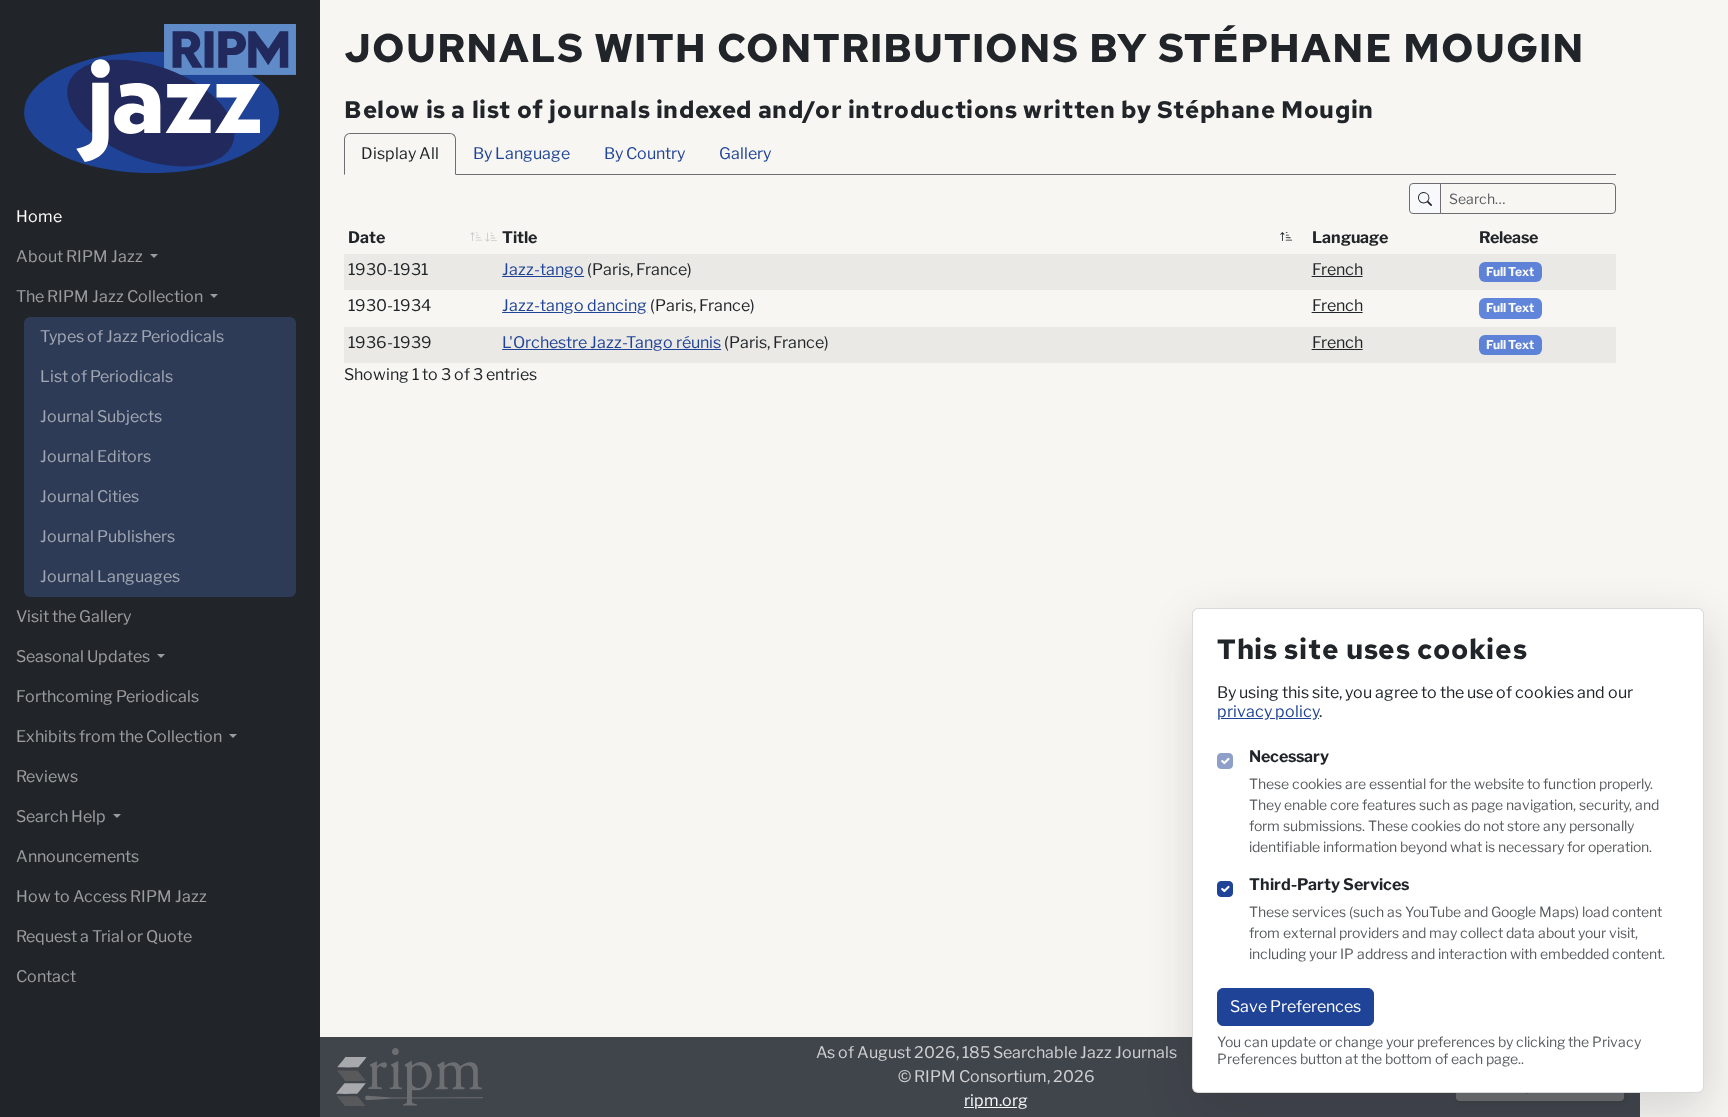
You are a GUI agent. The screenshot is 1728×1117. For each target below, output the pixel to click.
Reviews (47, 776)
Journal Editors (95, 456)
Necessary (1289, 756)
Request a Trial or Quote (104, 936)
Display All (400, 153)
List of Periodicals (106, 376)
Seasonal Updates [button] (84, 656)
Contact (46, 976)
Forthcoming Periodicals (107, 696)
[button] (476, 238)
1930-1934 (389, 305)
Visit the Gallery (73, 616)
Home (39, 216)
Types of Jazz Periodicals (132, 336)
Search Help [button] (62, 816)
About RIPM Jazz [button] (81, 256)
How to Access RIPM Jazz (111, 896)
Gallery (745, 153)
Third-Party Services (1329, 884)
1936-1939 (390, 342)
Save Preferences (1295, 1006)
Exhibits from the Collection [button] (120, 736)
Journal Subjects (101, 416)
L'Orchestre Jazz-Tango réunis (611, 342)
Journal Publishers (107, 536)
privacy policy (1268, 711)
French (1337, 269)
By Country (644, 153)
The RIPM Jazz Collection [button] (111, 296)
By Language (521, 153)
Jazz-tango (543, 269)
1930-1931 (388, 269)
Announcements (77, 856)
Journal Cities (89, 496)
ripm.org (996, 1100)
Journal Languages (110, 576)
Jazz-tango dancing (574, 305)
